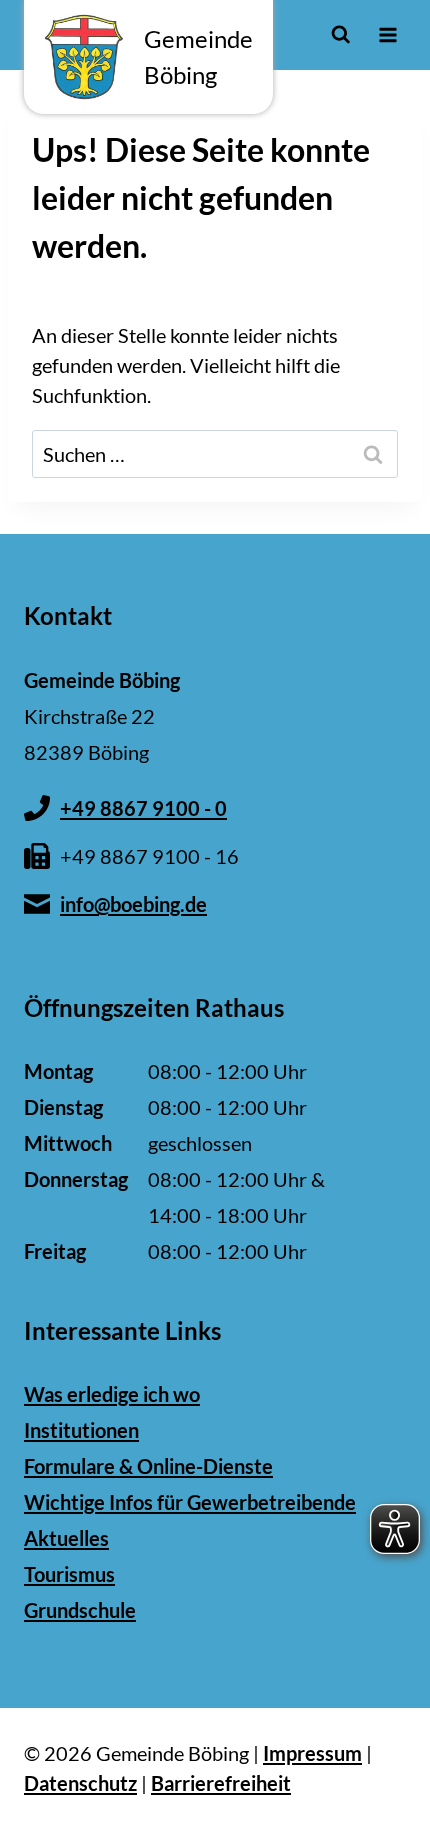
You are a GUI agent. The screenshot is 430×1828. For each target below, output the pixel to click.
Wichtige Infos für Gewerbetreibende (190, 1502)
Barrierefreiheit (221, 1783)
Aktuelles (66, 1538)
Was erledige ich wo (112, 1394)
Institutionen (81, 1430)
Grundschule (80, 1610)
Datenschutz (80, 1783)
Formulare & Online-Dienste (148, 1466)
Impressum (312, 1753)
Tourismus (69, 1574)
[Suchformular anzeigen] (340, 34)
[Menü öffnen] (387, 34)
